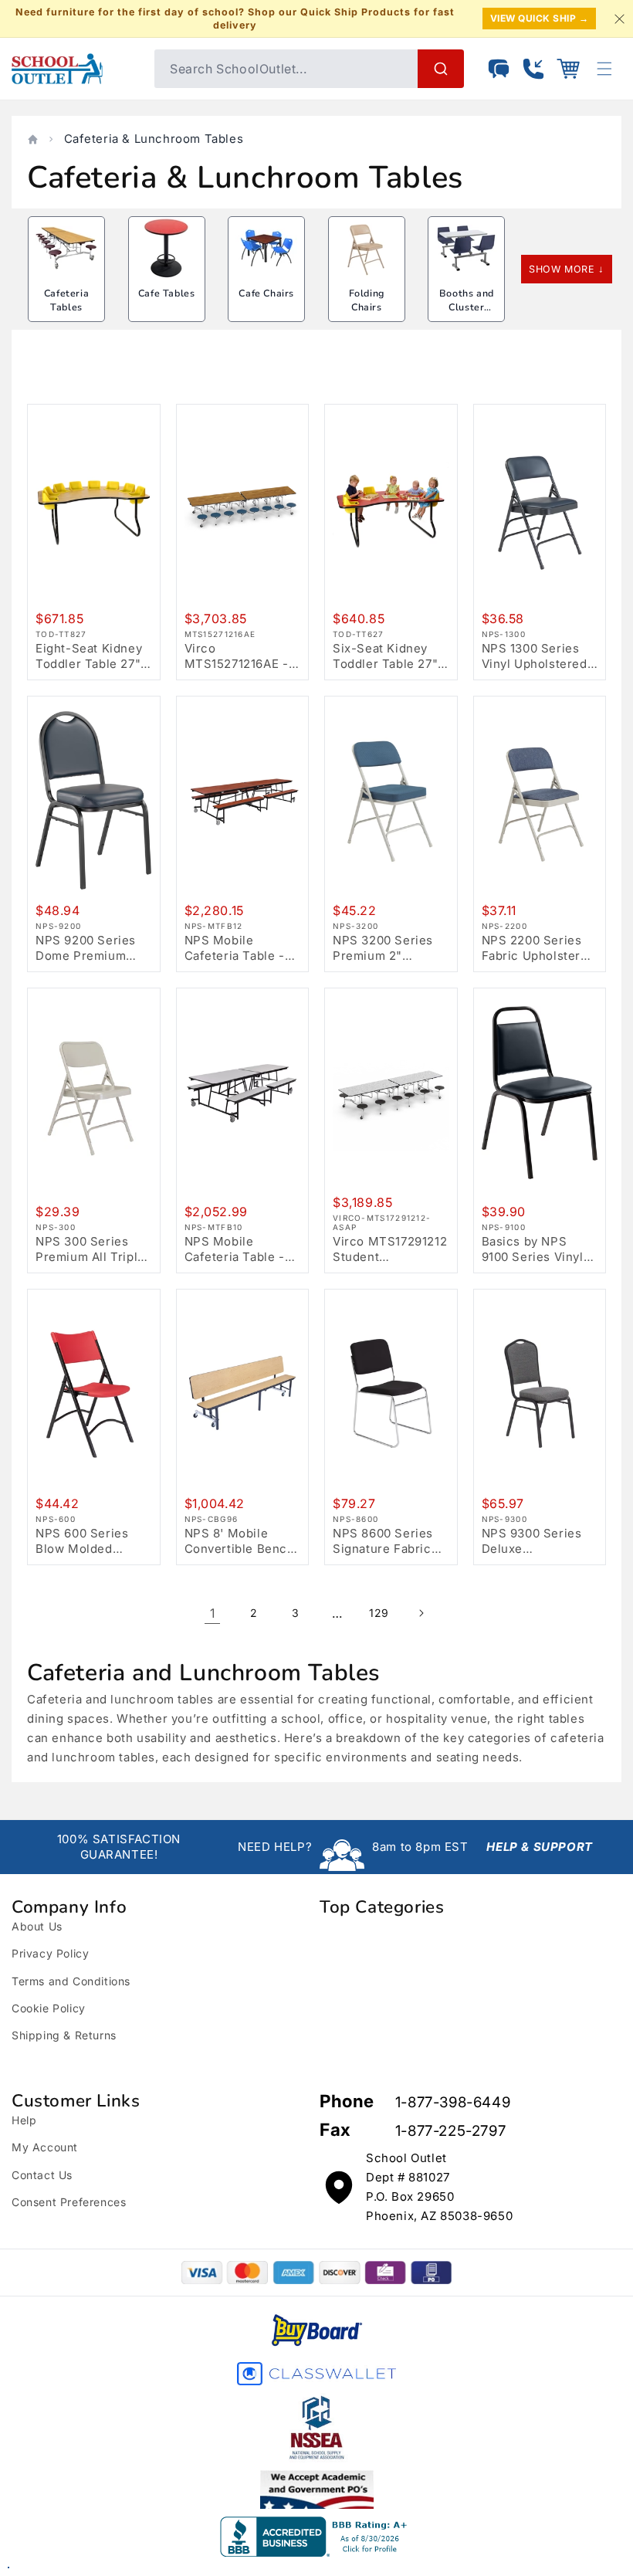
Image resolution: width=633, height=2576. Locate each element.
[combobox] (309, 69)
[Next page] (421, 1613)
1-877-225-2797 (450, 2131)
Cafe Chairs (266, 293)
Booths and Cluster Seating (467, 307)
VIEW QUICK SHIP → (540, 18)
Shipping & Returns (64, 2035)
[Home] (33, 139)
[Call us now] (533, 69)
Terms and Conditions (71, 1981)
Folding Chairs (367, 300)
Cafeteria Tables (66, 300)
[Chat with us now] (499, 69)
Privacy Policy (50, 1953)
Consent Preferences (69, 2202)
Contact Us (42, 2175)
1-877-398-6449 (453, 2102)
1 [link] (213, 1613)
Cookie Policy (49, 2008)
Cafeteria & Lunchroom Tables (154, 139)
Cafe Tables (167, 293)
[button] (568, 69)
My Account (45, 2147)
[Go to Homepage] (75, 69)
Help (24, 2120)
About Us (37, 1926)
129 (379, 1613)
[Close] (619, 19)
